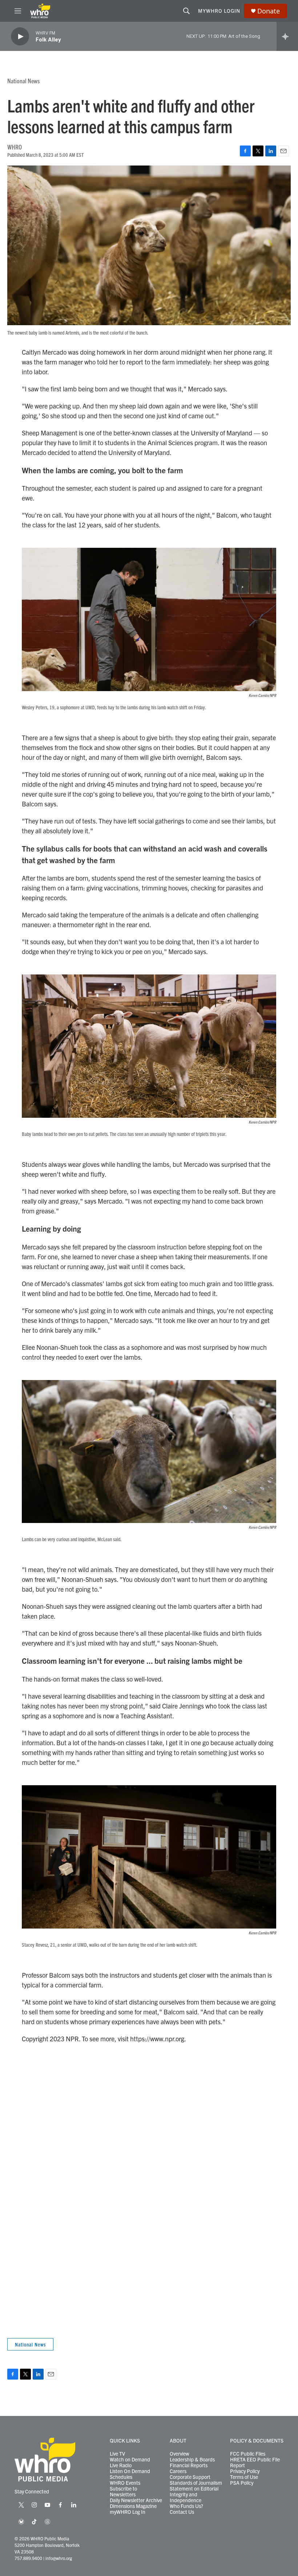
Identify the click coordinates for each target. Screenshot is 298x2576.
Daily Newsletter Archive (136, 2500)
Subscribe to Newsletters (123, 2492)
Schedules (121, 2477)
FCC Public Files (248, 2454)
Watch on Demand (130, 2460)
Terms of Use (244, 2477)
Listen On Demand (130, 2471)
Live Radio (121, 2465)
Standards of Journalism (196, 2483)
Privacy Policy (245, 2471)
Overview (180, 2454)
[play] (20, 37)
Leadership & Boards (192, 2460)
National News (23, 81)
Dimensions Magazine (133, 2506)
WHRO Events (125, 2483)
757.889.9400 (28, 2558)
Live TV (117, 2454)
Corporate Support (190, 2477)
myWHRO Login (219, 11)
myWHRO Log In (128, 2512)
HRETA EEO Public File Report (255, 2463)
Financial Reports (189, 2465)
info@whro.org (59, 2558)
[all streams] (287, 36)
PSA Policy (242, 2483)
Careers (178, 2471)
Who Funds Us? (186, 2506)
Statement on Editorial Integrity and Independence (194, 2495)
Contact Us (182, 2512)
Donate (269, 11)
